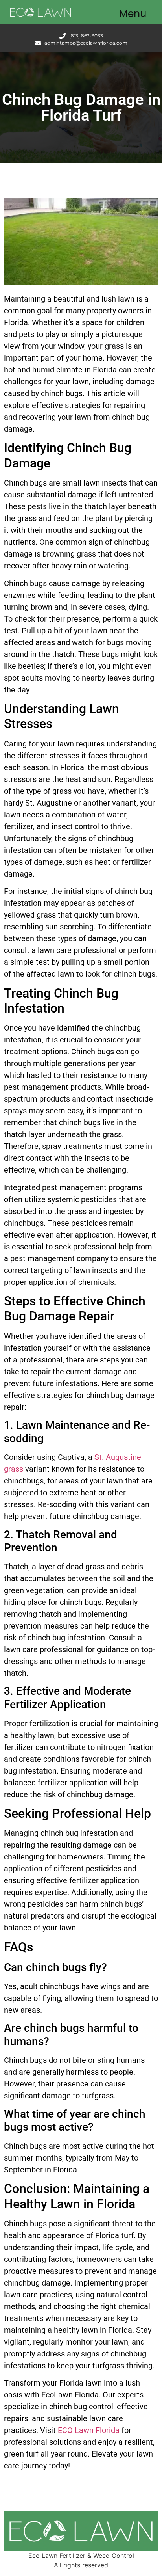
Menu (133, 14)
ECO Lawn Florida (89, 2430)
